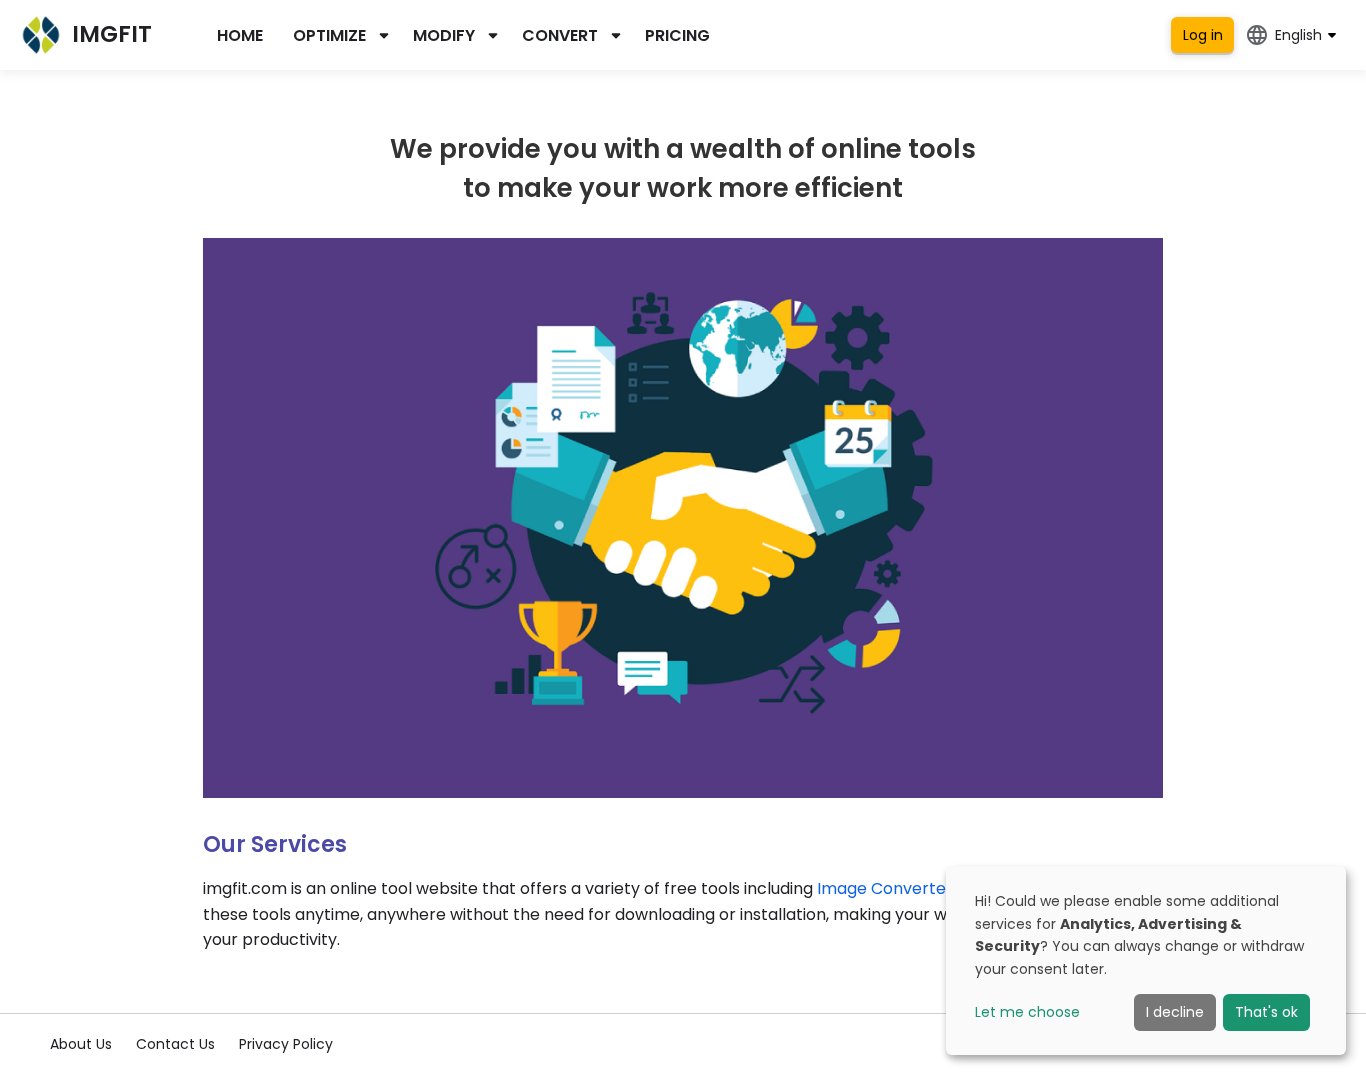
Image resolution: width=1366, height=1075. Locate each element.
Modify (444, 35)
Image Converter (885, 888)
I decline (1175, 1012)
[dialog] (1146, 960)
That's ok (1266, 1012)
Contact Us (175, 1044)
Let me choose (1027, 1012)
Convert (560, 35)
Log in (1203, 35)
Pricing (677, 35)
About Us (81, 1044)
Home (240, 35)
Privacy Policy (286, 1044)
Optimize (329, 35)
